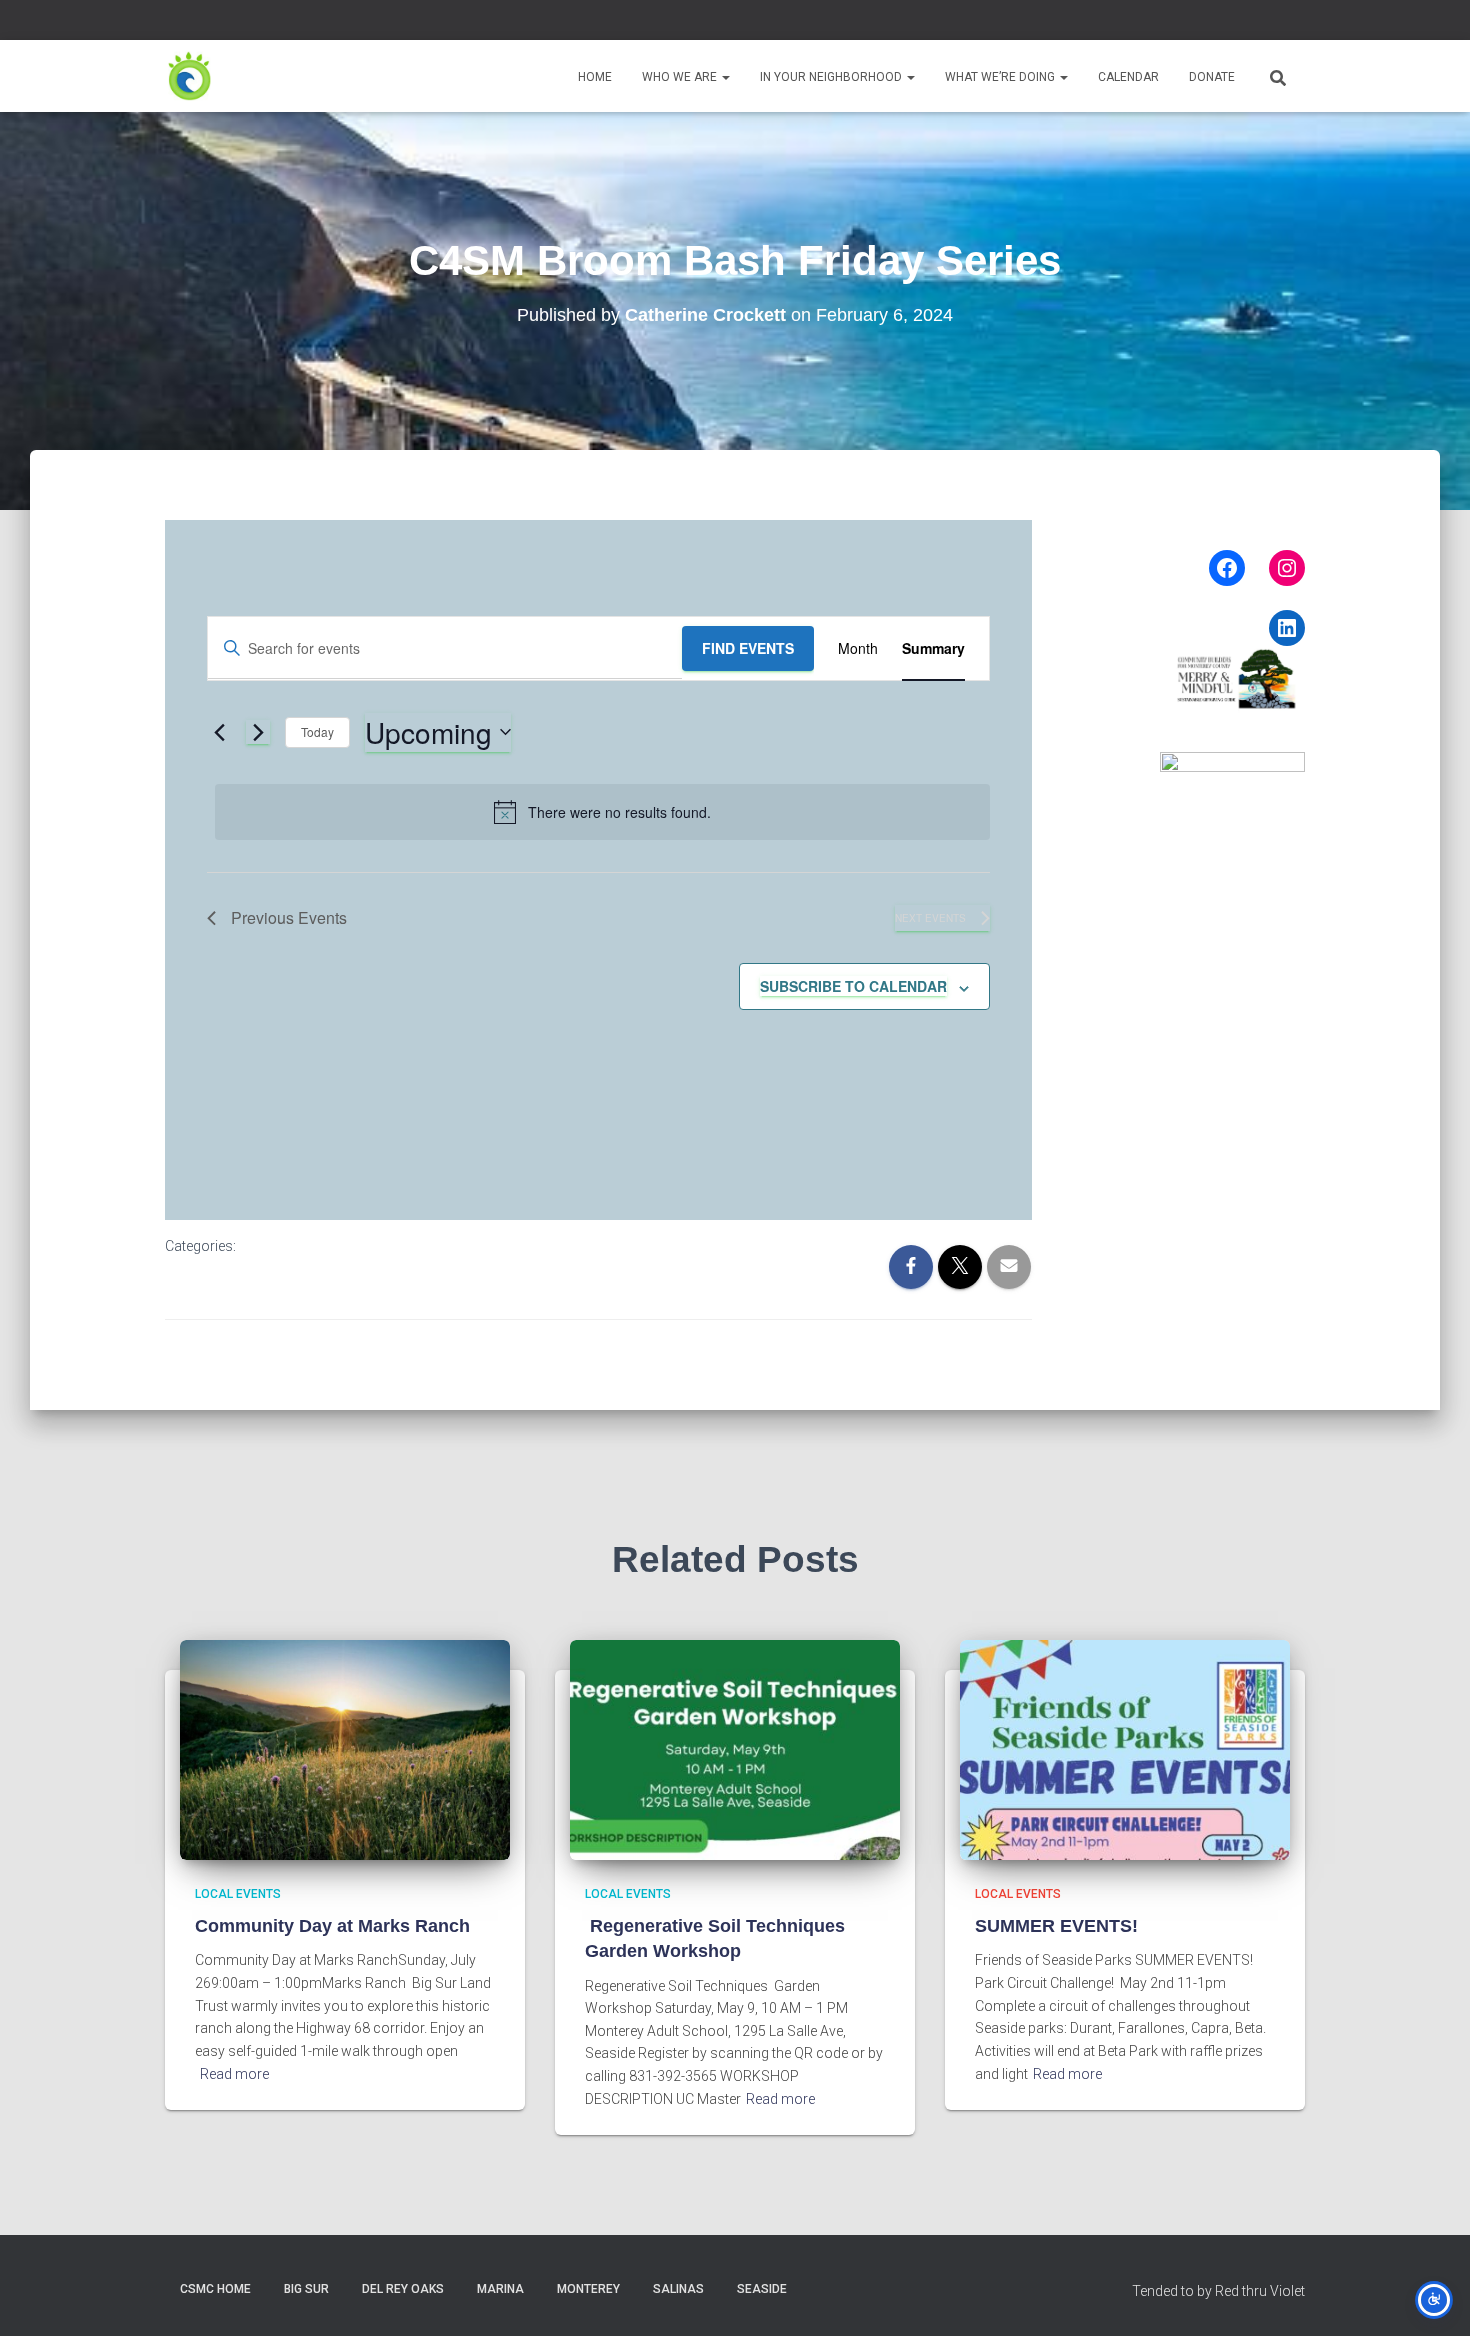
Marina (500, 2289)
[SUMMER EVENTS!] (1125, 1748)
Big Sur (306, 2289)
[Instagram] (1287, 568)
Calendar (1128, 77)
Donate (1212, 77)
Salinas (678, 2289)
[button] (725, 77)
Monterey (588, 2289)
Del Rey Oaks (403, 2289)
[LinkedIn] (1287, 628)
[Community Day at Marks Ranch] (345, 1748)
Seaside (762, 2289)
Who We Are (681, 77)
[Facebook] (1227, 568)
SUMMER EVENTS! (1056, 1926)
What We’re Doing (1001, 77)
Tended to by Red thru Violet (1218, 2291)
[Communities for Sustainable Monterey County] (190, 76)
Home (595, 77)
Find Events (748, 648)
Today (317, 731)
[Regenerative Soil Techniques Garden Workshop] (735, 1748)
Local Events (238, 1894)
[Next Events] (258, 732)
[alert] (602, 812)
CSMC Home (215, 2289)
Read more (234, 2074)
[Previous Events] (219, 732)
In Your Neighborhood (832, 77)
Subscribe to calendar (853, 986)
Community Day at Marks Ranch (332, 1926)
